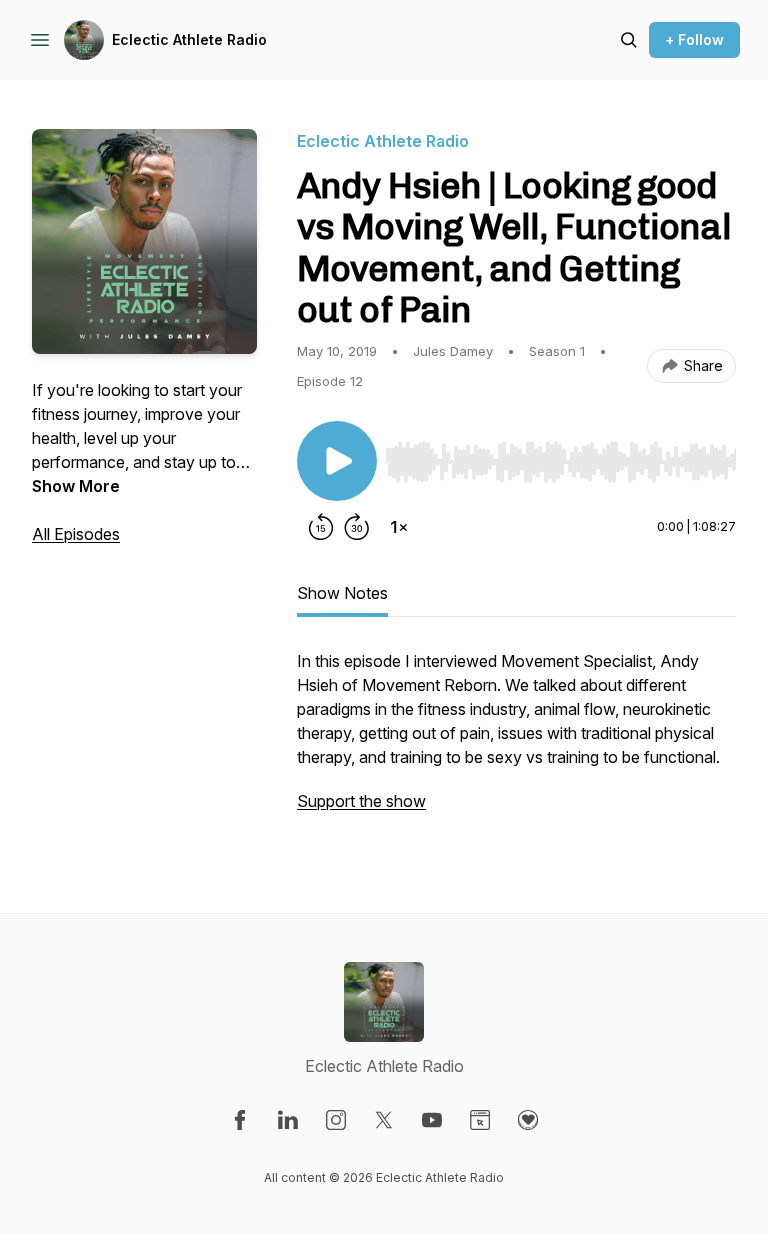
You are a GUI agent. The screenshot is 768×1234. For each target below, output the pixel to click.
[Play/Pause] (337, 461)
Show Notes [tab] (342, 593)
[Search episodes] (629, 40)
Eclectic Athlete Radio (189, 39)
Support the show (361, 801)
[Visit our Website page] (480, 1120)
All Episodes (76, 534)
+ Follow (694, 39)
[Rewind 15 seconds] (321, 527)
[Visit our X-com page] (384, 1120)
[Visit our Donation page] (528, 1120)
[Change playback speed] (399, 527)
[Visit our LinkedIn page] (288, 1120)
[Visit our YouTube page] (432, 1120)
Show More (76, 486)
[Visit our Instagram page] (336, 1120)
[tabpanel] (516, 741)
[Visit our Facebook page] (240, 1120)
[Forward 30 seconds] (357, 527)
